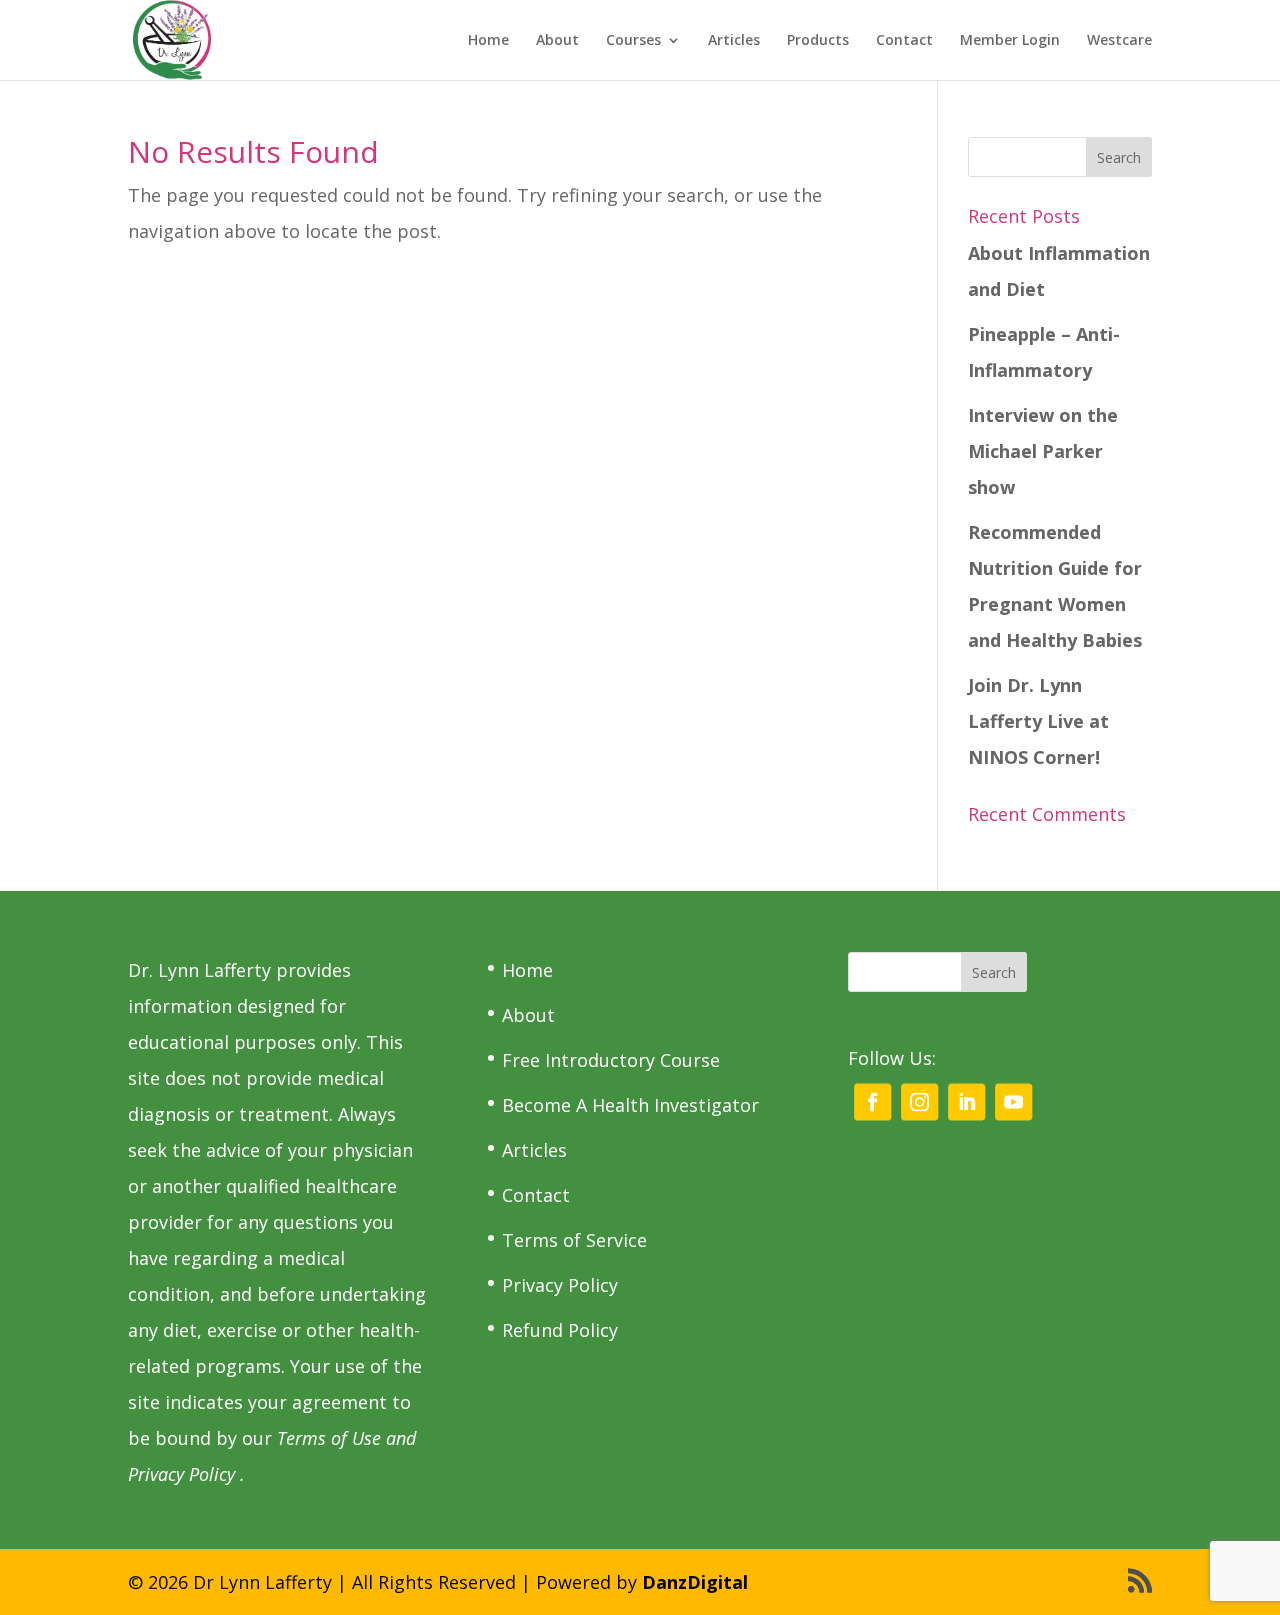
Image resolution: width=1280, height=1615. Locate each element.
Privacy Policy (560, 1285)
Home (488, 41)
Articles (734, 41)
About (557, 41)
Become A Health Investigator (630, 1105)
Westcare (1119, 41)
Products (818, 41)
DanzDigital (695, 1582)
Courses (633, 41)
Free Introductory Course (611, 1060)
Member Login (1010, 41)
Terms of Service (574, 1240)
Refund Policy (560, 1330)
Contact (904, 41)
